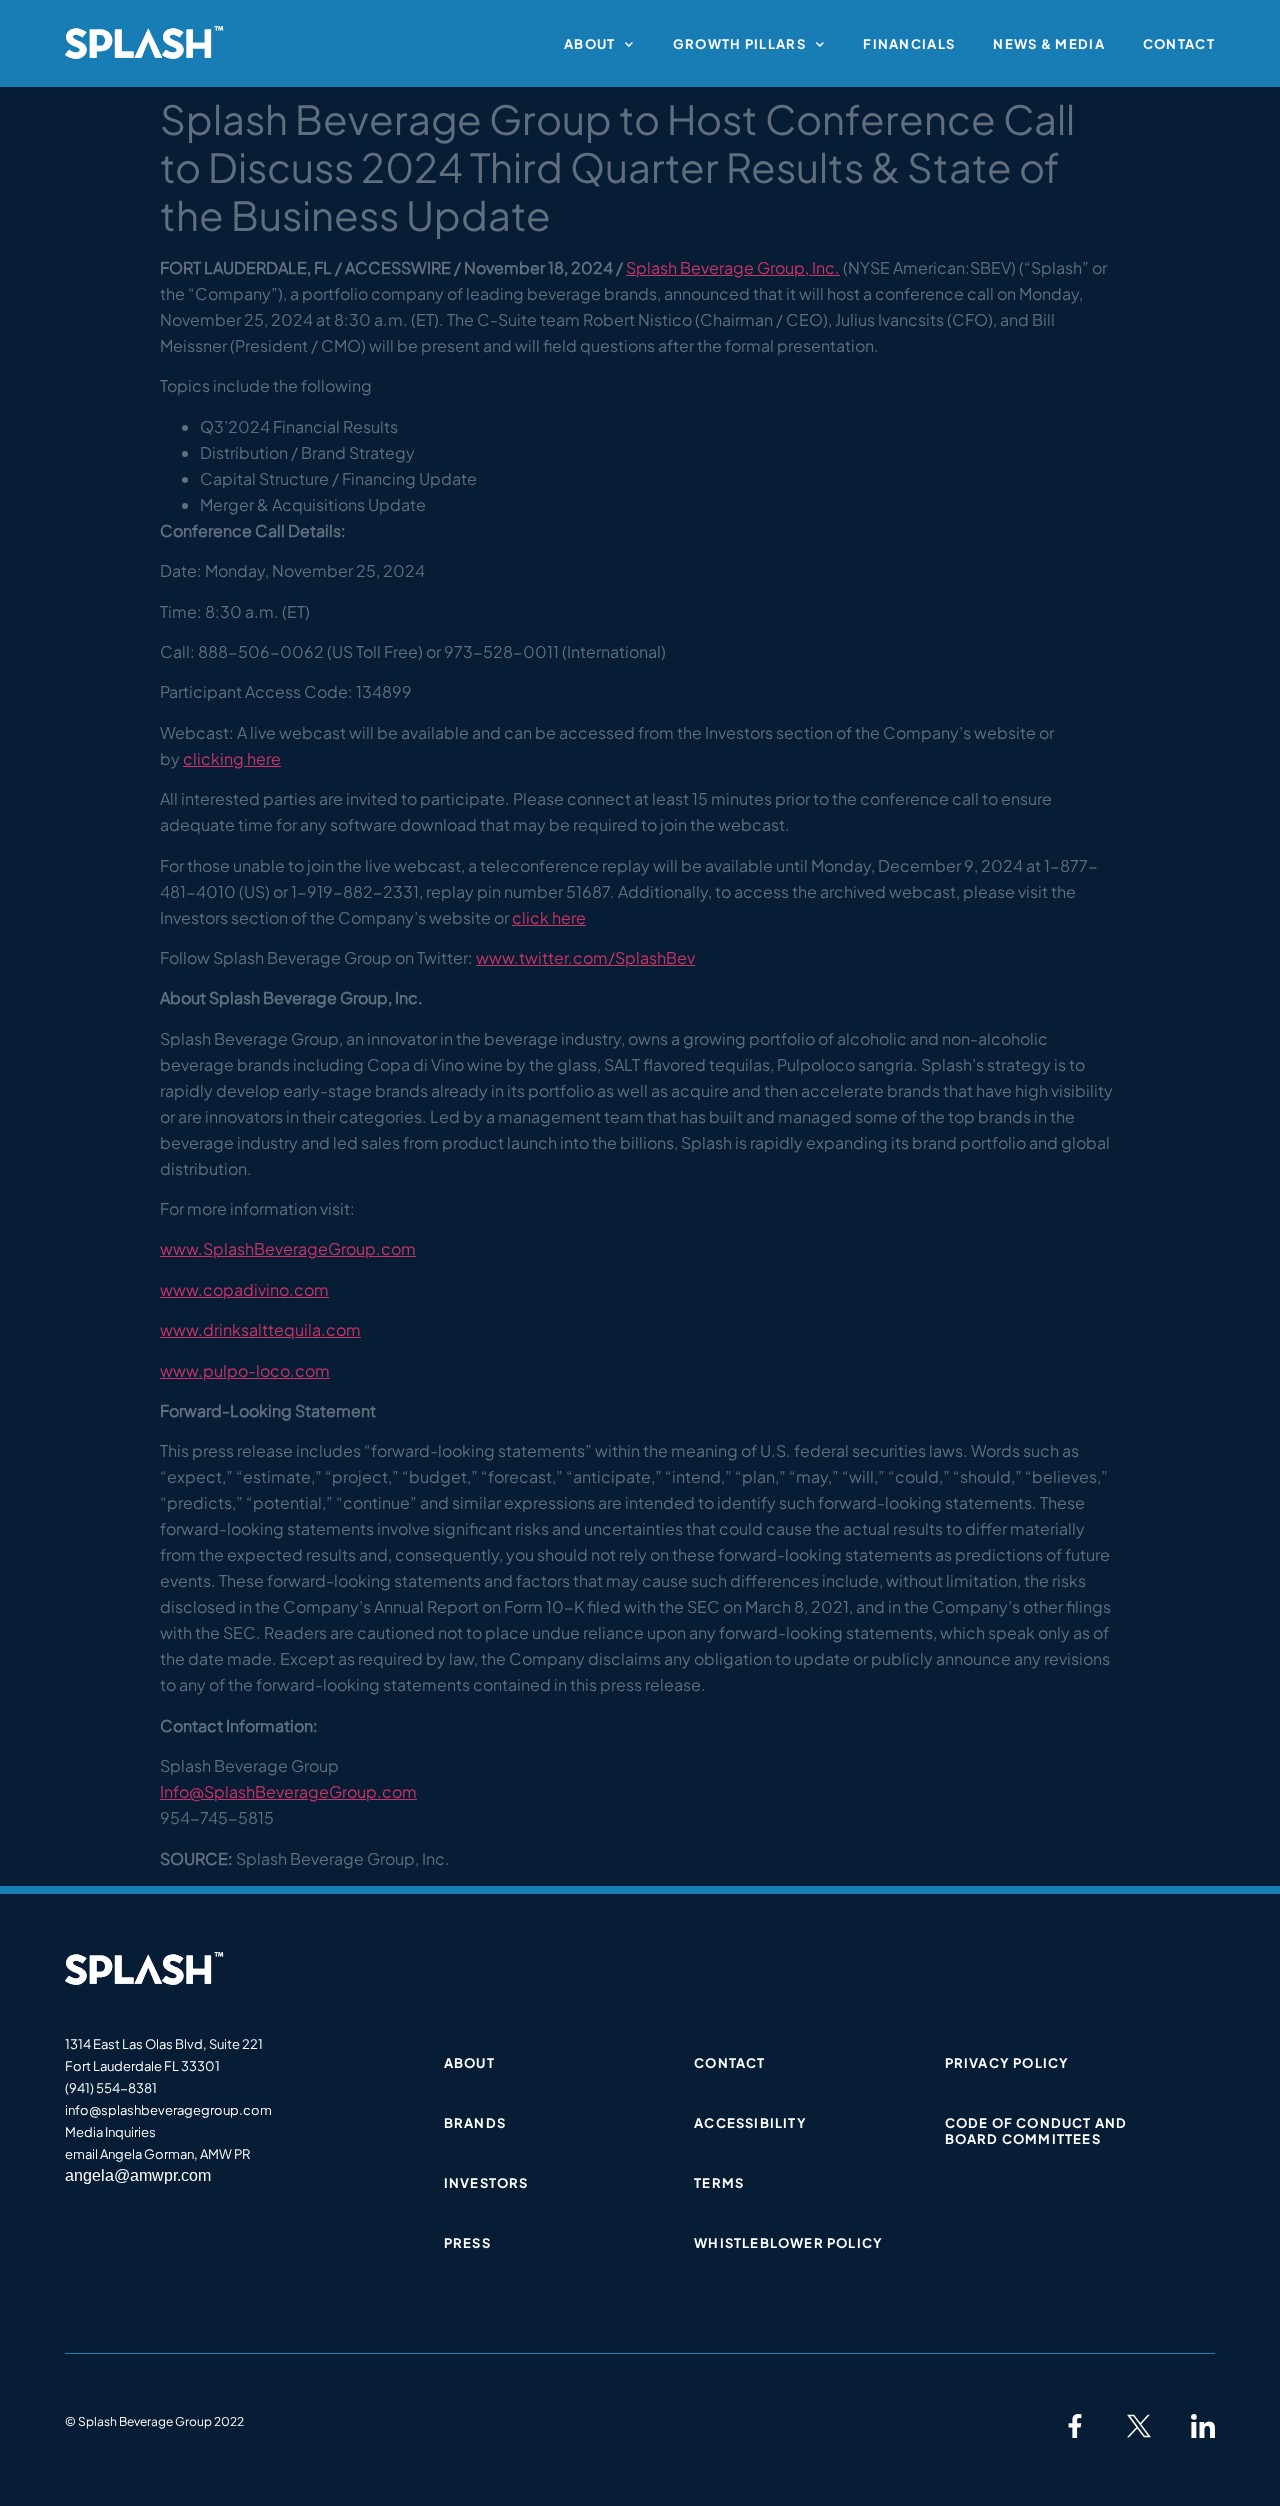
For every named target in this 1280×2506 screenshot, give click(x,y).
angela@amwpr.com (138, 2175)
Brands (475, 2123)
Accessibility (750, 2123)
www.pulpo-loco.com (245, 1370)
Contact (1179, 44)
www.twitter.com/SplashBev (585, 957)
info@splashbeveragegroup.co (162, 2110)
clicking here (232, 758)
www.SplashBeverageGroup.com (288, 1248)
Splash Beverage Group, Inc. (733, 267)
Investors (486, 2183)
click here (549, 917)
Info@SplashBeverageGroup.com (288, 1791)
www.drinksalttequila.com (260, 1329)
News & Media (1049, 44)
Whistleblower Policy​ (788, 2243)
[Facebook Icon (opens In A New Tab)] (1075, 2426)
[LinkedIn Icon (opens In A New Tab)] (1203, 2426)
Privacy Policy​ (1007, 2063)
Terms (719, 2183)
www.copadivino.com (244, 1289)
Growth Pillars (739, 44)
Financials (909, 44)
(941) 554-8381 (111, 2088)
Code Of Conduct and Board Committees (1036, 2131)
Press (467, 2243)
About (590, 44)
